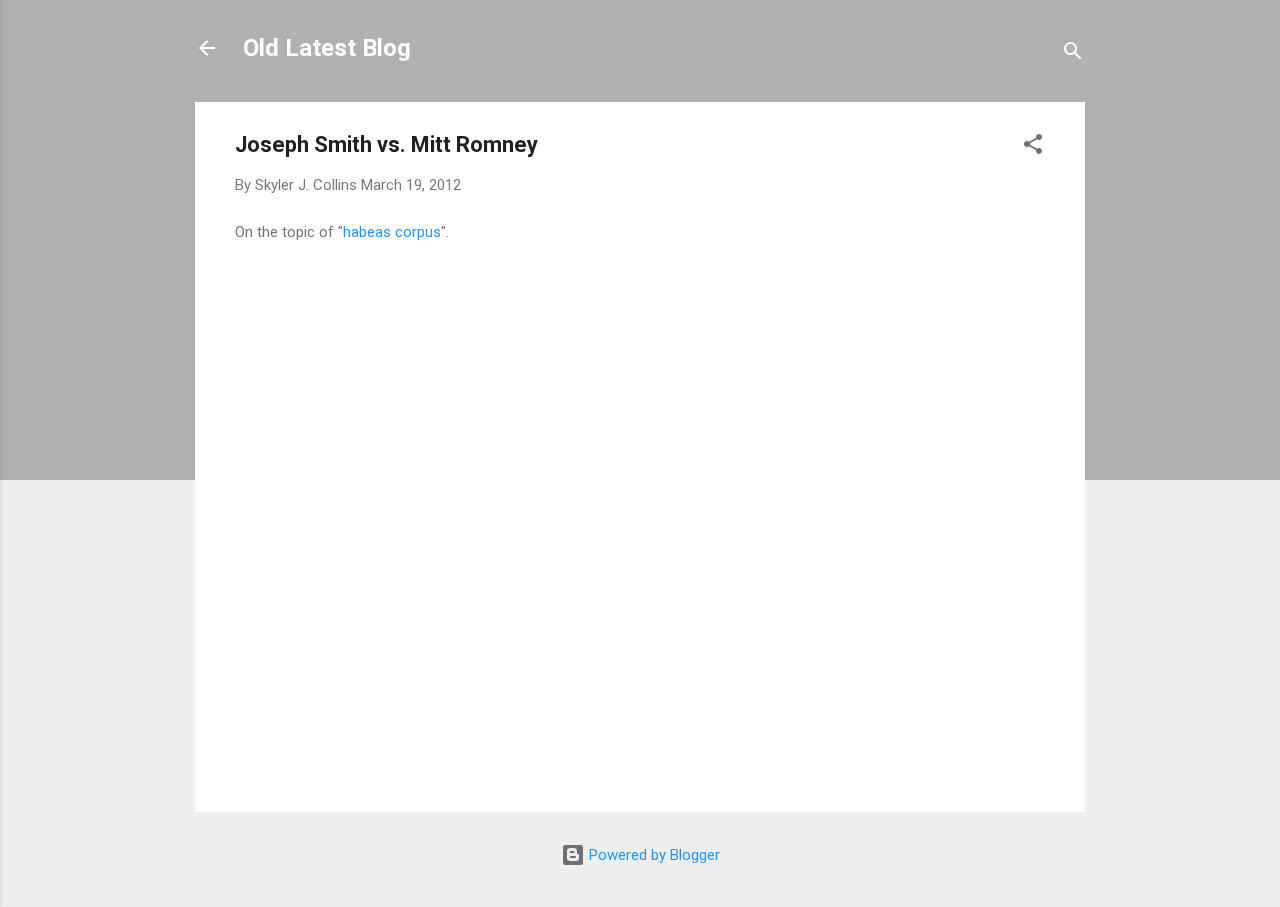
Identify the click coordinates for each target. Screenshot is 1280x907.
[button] (1033, 147)
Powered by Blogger (652, 855)
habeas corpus (392, 232)
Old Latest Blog (327, 48)
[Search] (1073, 54)
